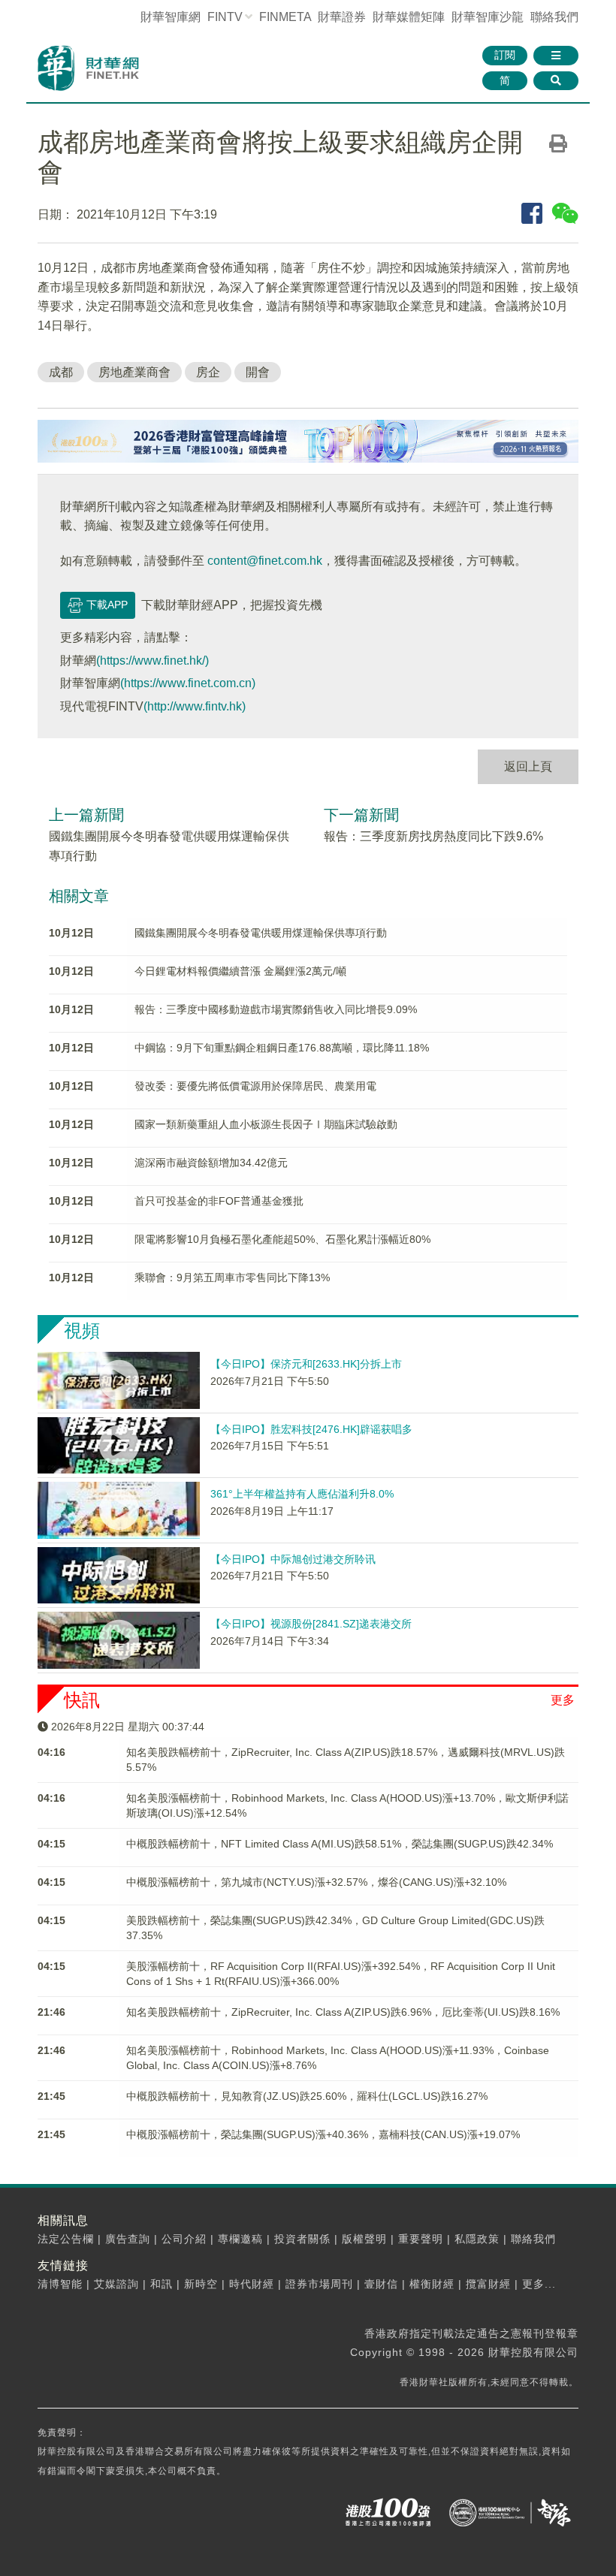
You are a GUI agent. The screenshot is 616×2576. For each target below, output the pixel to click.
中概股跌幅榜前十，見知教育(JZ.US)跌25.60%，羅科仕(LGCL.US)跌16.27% (307, 2096)
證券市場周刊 (319, 2284)
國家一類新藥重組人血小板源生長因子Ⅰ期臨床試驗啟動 (266, 1124)
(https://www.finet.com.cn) (188, 683)
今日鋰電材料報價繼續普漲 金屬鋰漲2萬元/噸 (240, 971)
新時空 (201, 2284)
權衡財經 (432, 2284)
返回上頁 (528, 766)
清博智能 (60, 2284)
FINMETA (285, 17)
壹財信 (381, 2284)
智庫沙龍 (488, 17)
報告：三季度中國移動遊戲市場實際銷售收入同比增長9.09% (276, 1009)
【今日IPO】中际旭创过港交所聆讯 (293, 1559)
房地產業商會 (134, 372)
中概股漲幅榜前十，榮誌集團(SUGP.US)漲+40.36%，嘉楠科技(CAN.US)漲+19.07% (323, 2134)
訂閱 (505, 55)
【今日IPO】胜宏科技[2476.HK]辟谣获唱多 (311, 1429)
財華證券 (342, 17)
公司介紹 (184, 2239)
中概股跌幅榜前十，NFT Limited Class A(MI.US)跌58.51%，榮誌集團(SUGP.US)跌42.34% (340, 1844)
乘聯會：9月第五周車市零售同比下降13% (232, 1277)
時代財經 (252, 2284)
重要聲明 (421, 2239)
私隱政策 (477, 2239)
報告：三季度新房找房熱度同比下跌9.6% (433, 836)
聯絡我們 (554, 17)
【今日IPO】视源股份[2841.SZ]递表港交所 (311, 1624)
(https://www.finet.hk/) (152, 661)
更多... (539, 2284)
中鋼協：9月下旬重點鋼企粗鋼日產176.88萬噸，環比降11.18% (282, 1048)
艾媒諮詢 (116, 2284)
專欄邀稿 (240, 2239)
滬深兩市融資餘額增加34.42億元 (211, 1163)
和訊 (162, 2284)
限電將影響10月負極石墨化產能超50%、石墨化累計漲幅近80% (282, 1239)
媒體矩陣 (409, 17)
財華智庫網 (171, 17)
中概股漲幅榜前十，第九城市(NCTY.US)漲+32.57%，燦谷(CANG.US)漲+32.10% (316, 1882)
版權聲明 (364, 2239)
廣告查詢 (128, 2239)
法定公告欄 (66, 2239)
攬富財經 (488, 2284)
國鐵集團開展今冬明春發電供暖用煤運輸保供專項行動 (261, 933)
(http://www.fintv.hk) (195, 706)
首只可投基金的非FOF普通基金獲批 (219, 1201)
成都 (61, 372)
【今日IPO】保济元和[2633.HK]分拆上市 (306, 1364)
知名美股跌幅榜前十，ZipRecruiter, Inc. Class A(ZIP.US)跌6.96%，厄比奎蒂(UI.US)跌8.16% (343, 2012)
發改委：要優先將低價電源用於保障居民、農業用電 (255, 1086)
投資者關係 (302, 2239)
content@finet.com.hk (265, 561)
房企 (208, 372)
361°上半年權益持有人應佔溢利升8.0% (302, 1494)
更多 (563, 1700)
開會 (258, 372)
